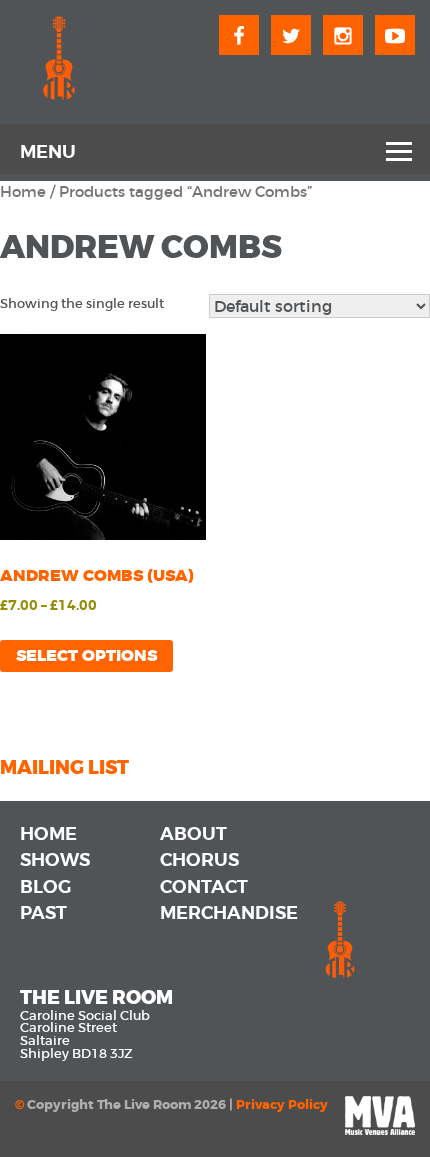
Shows (55, 860)
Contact (204, 887)
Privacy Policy (282, 1105)
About (193, 834)
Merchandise (229, 913)
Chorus (199, 860)
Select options (86, 655)
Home (23, 192)
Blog (45, 887)
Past (43, 913)
